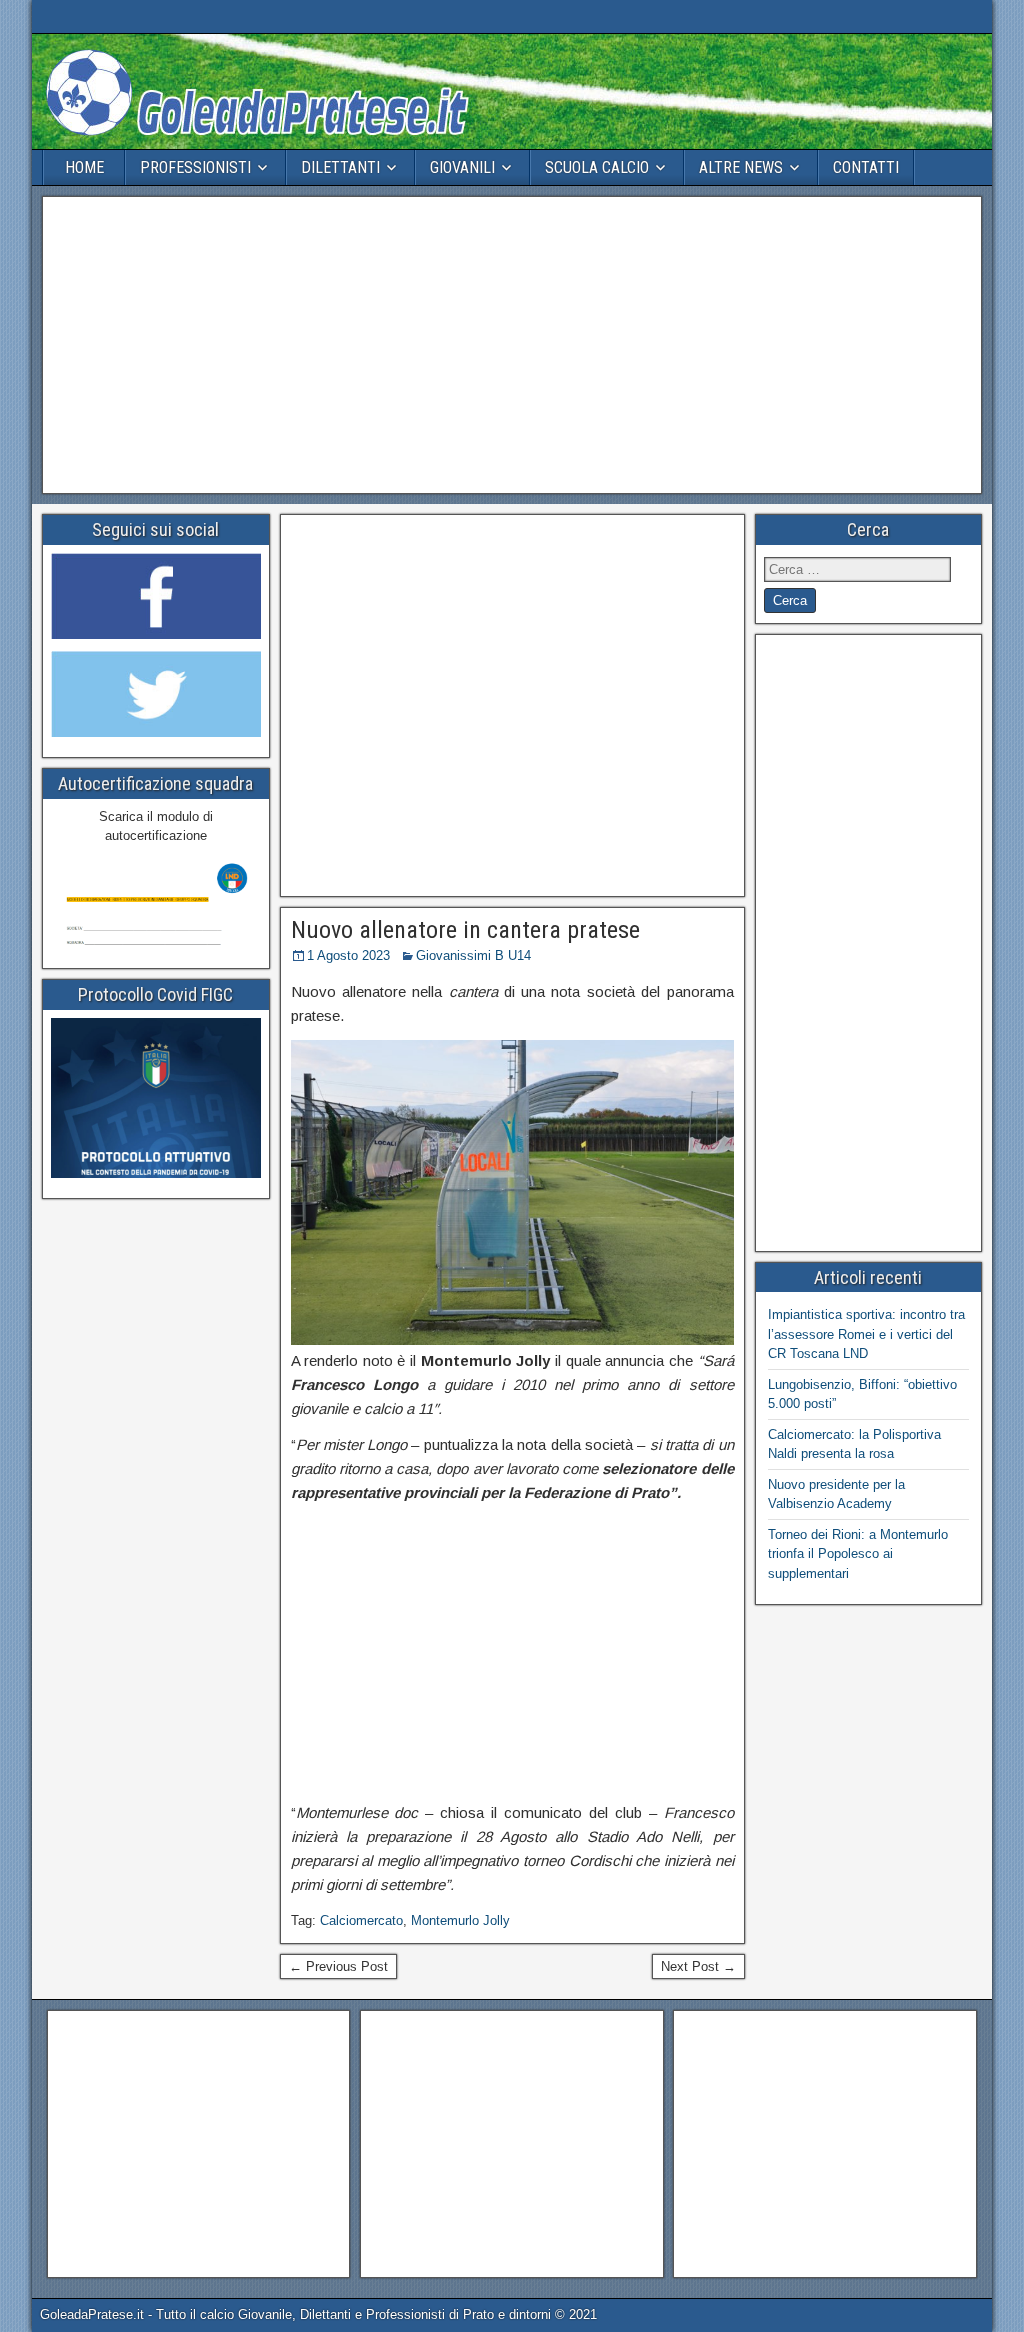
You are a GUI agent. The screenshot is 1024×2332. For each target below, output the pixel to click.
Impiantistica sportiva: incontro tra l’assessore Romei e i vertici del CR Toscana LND (866, 1334)
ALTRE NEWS (741, 167)
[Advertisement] (512, 345)
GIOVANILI (462, 167)
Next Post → (698, 1966)
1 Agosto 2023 (348, 955)
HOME (84, 167)
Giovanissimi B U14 (473, 955)
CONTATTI (866, 167)
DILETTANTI (340, 167)
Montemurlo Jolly (460, 1920)
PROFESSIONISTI (195, 167)
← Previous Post (338, 1966)
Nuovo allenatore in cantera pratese (465, 930)
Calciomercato (361, 1920)
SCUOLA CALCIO (597, 167)
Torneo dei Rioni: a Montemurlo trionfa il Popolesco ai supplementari (858, 1554)
